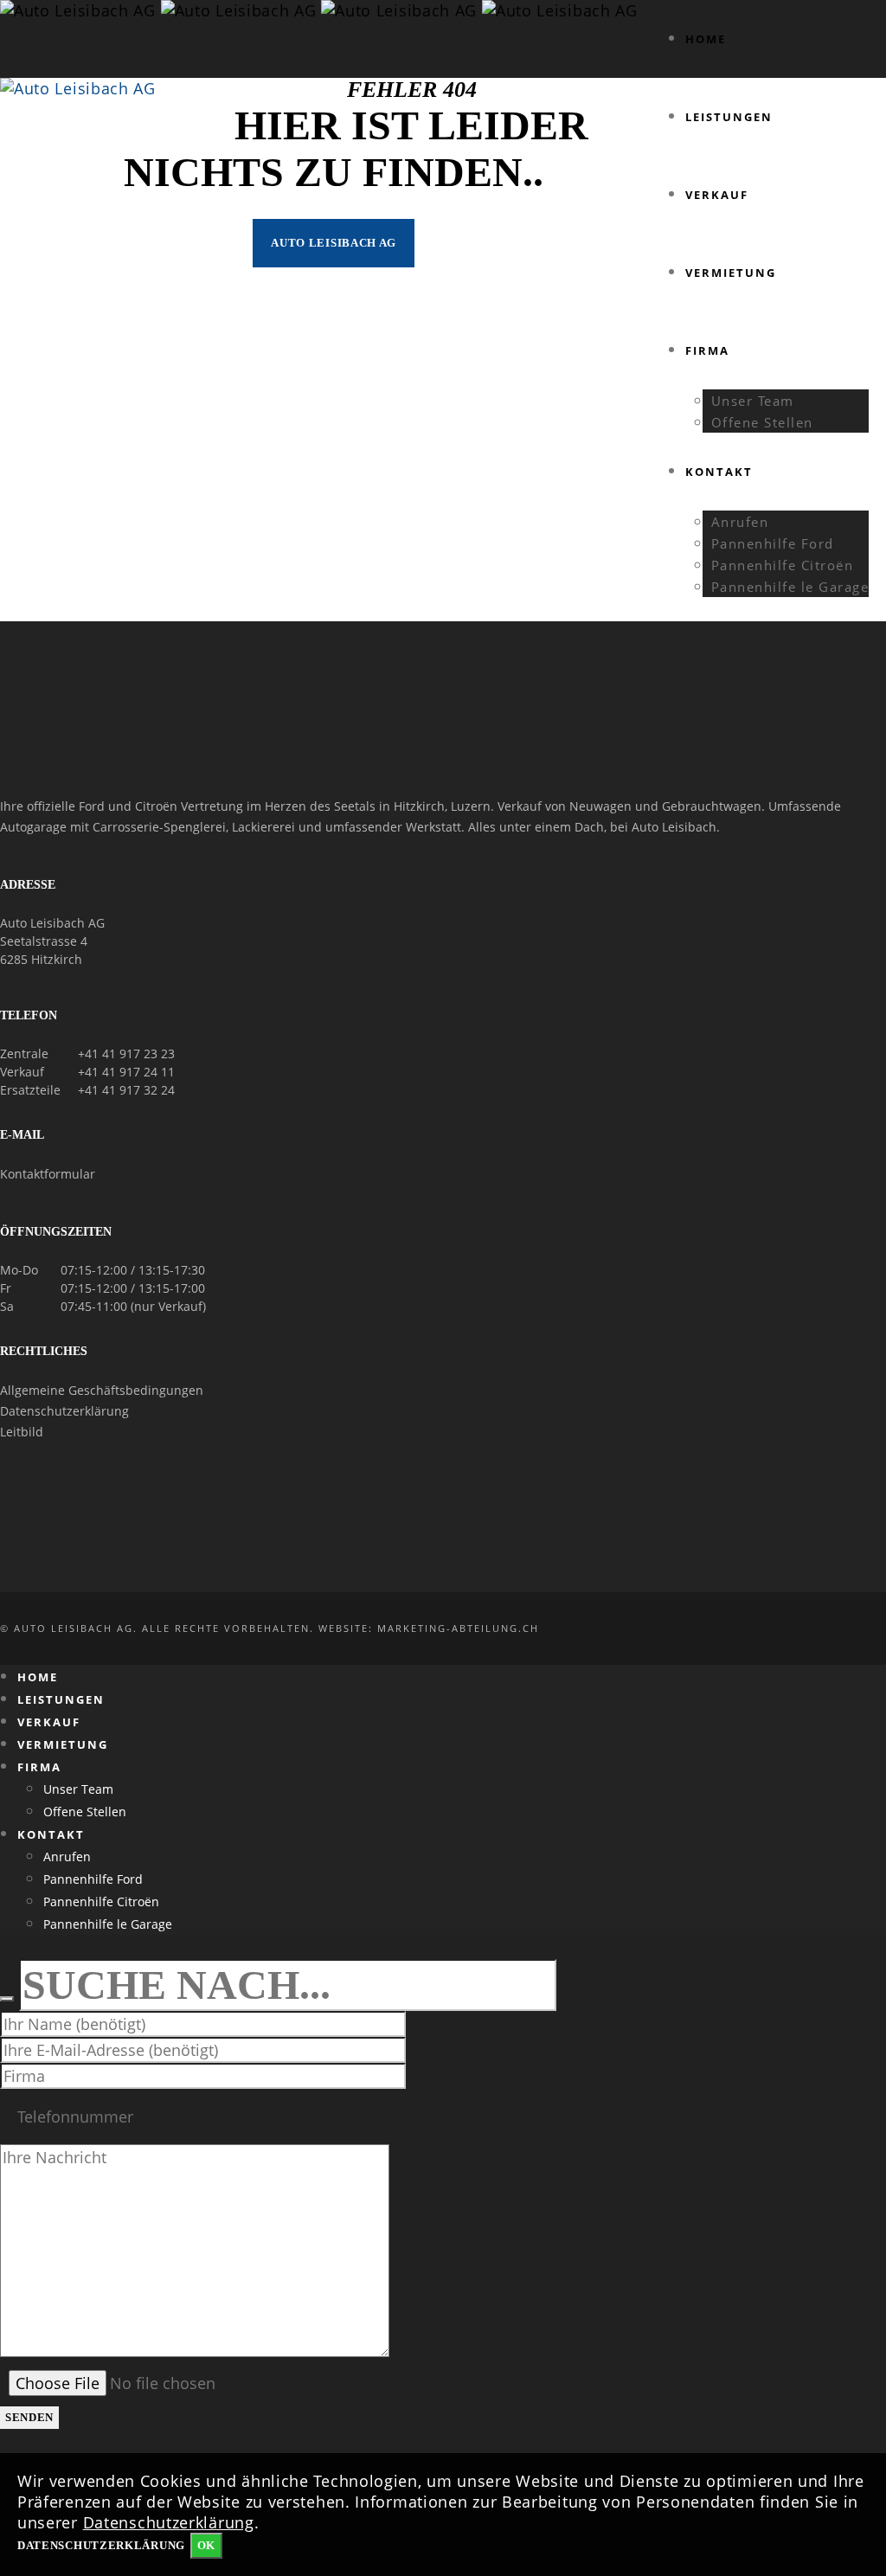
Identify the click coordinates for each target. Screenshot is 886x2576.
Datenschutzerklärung (64, 1411)
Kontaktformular (48, 1174)
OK (206, 2545)
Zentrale (24, 1054)
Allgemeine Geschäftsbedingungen (102, 1390)
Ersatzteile (30, 1090)
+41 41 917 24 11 (126, 1072)
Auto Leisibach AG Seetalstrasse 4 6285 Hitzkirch (52, 941)
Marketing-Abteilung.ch (458, 1628)
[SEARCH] (7, 1999)
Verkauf (22, 1072)
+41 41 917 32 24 (126, 1090)
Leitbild (22, 1432)
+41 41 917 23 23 (126, 1054)
